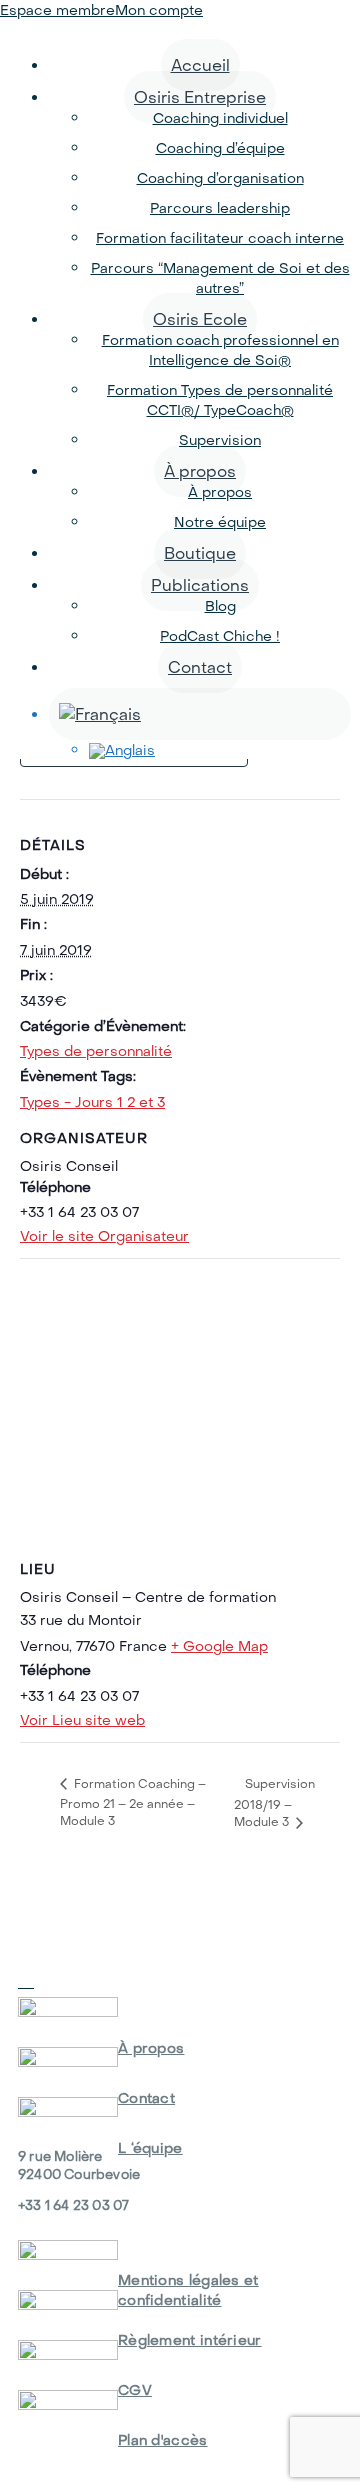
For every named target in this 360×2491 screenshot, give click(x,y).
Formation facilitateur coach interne (220, 238)
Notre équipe (220, 522)
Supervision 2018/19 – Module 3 (274, 1803)
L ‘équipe (150, 2148)
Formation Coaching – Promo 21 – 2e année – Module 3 (133, 1802)
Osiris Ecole (200, 319)
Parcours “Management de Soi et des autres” (220, 278)
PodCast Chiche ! (220, 636)
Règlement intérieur (190, 2340)
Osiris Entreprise (200, 97)
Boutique (200, 553)
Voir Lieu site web (82, 1720)
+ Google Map (219, 1646)
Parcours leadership (220, 208)
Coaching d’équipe (220, 148)
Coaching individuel (220, 118)
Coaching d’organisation (220, 178)
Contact (200, 667)
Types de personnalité (96, 1051)
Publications (200, 585)
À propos (200, 471)
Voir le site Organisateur (104, 1236)
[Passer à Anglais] (220, 751)
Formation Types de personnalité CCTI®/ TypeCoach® (220, 400)
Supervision (220, 440)
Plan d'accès (163, 2440)
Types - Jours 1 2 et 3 (92, 1102)
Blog (220, 606)
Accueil (200, 65)
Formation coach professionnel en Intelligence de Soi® (220, 350)
